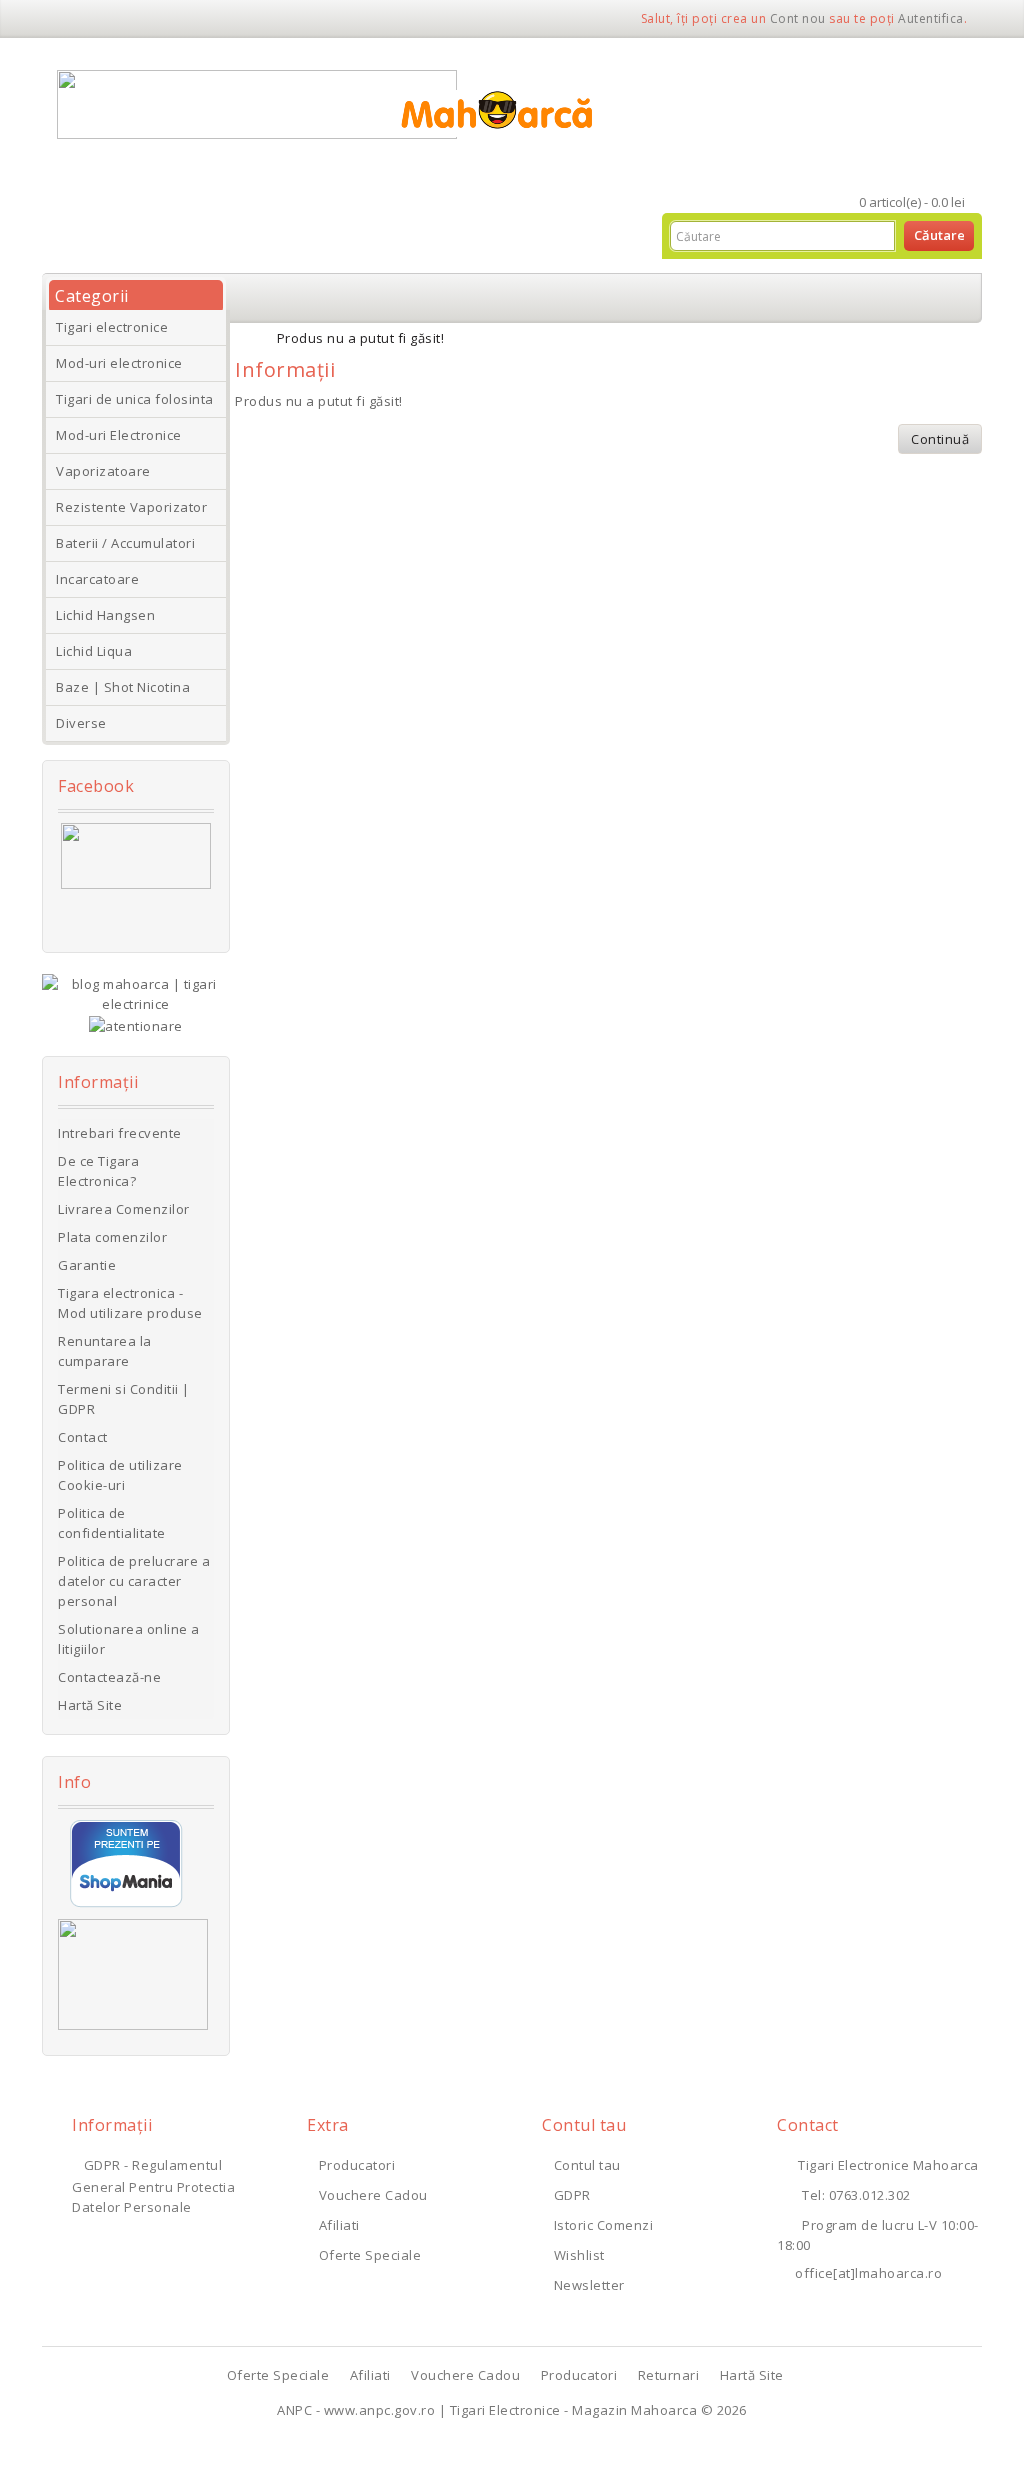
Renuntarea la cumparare (105, 1351)
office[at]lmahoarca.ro (868, 2273)
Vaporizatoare (103, 471)
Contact (83, 1437)
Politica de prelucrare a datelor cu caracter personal (134, 1581)
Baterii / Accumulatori (125, 543)
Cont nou (798, 18)
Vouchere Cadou (373, 2195)
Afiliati (339, 2225)
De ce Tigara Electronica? (98, 1171)
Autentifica (931, 18)
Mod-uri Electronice (119, 435)
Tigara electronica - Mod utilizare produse (130, 1303)
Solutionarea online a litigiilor (129, 1639)
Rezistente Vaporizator (131, 507)
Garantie (87, 1265)
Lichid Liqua (94, 651)
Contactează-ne (109, 1677)
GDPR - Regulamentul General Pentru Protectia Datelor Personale (153, 2186)
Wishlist (579, 2255)
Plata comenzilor (112, 1237)
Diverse (81, 723)
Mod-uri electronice (119, 363)
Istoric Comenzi (603, 2225)
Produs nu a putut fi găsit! (361, 338)
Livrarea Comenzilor (124, 1209)
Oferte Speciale (370, 2255)
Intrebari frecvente (120, 1133)
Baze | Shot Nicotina (123, 687)
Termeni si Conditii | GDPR (124, 1399)
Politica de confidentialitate (112, 1523)
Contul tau (587, 2165)
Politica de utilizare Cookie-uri (120, 1475)
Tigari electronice (112, 327)
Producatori (357, 2165)
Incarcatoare (97, 579)
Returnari (669, 2375)
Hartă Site (90, 1705)
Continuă (940, 439)
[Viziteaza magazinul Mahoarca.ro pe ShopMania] (126, 1862)
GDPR (572, 2195)
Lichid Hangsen (105, 615)
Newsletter (589, 2285)
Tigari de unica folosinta (135, 399)
